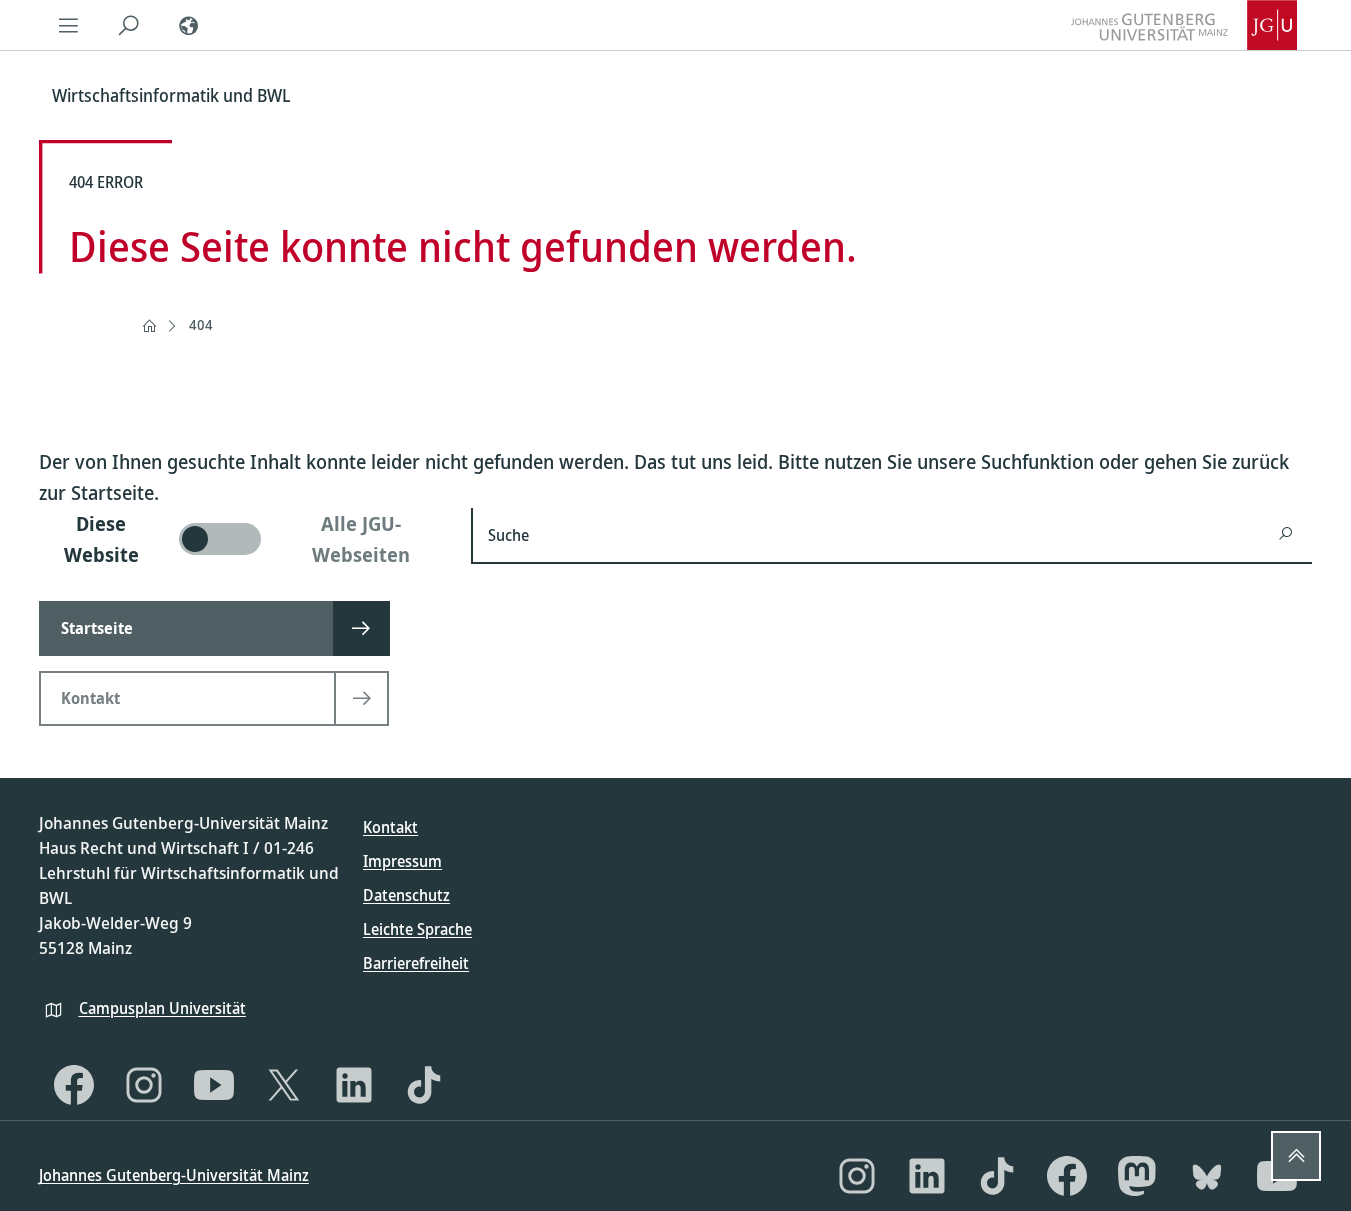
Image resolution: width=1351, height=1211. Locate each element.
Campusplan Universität (162, 1008)
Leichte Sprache (417, 929)
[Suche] (129, 25)
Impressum (402, 861)
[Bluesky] (1207, 1176)
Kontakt (390, 827)
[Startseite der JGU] (1184, 25)
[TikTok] (424, 1085)
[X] (284, 1085)
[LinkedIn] (354, 1085)
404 (201, 324)
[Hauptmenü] (69, 25)
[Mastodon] (1137, 1176)
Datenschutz (406, 895)
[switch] (243, 539)
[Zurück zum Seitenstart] (1296, 1156)
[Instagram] (144, 1085)
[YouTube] (214, 1085)
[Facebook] (74, 1085)
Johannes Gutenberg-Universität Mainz (174, 1175)
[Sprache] (189, 25)
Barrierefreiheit (416, 963)
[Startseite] (149, 326)
